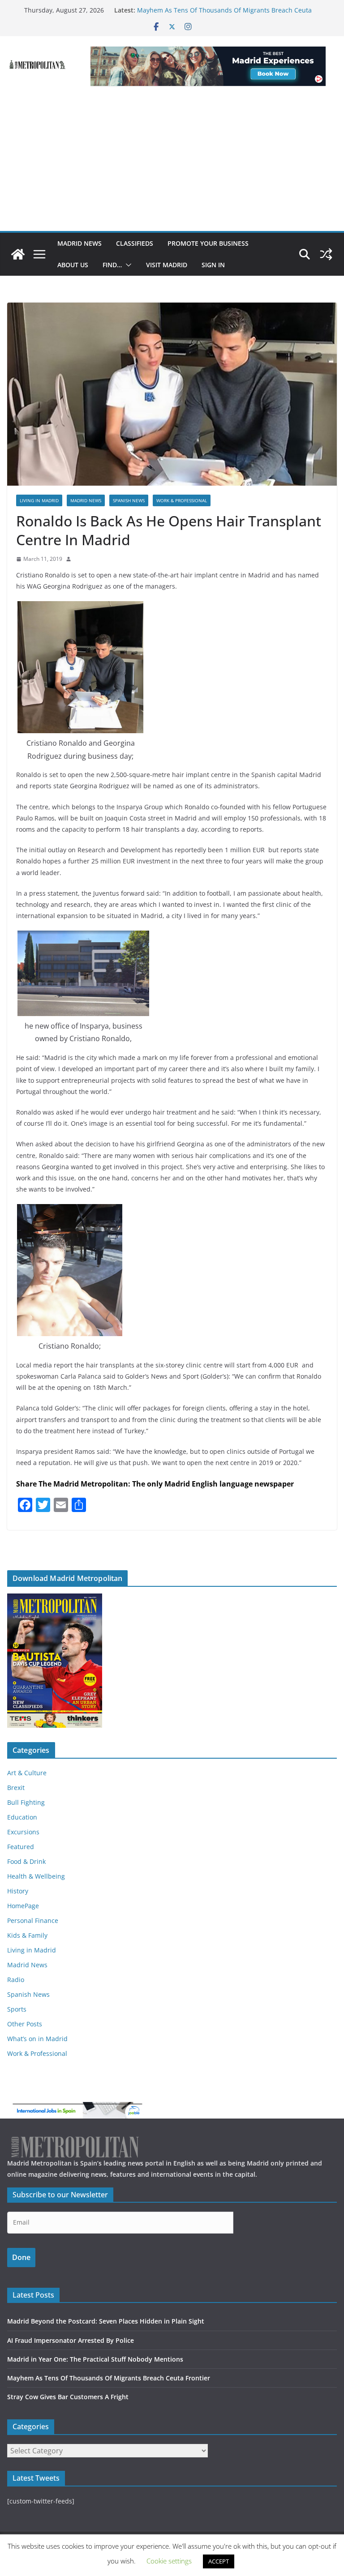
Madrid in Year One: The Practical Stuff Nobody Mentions (95, 2359)
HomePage (23, 1906)
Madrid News (80, 243)
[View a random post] (326, 254)
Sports (17, 2009)
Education (22, 1817)
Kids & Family (27, 1935)
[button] (127, 265)
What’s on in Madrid (37, 2039)
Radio (16, 1980)
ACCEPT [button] (219, 2561)
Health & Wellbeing (36, 1876)
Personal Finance (33, 1920)
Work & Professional (182, 500)
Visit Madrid (167, 265)
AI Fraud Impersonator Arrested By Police (71, 2340)
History (18, 1891)
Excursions (23, 1832)
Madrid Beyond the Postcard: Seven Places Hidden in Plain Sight (106, 2321)
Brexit (16, 1788)
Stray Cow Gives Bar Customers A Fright (68, 2397)
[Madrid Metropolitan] (18, 254)
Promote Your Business (208, 243)
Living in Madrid (39, 500)
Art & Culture (27, 1773)
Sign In (213, 265)
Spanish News (129, 500)
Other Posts (25, 2024)
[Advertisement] (172, 164)
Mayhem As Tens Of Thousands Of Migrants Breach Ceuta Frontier (109, 2378)
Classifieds (135, 243)
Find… (112, 265)
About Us (73, 265)
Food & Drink (26, 1861)
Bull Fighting (26, 1802)
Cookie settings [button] (169, 2561)
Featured (21, 1847)
